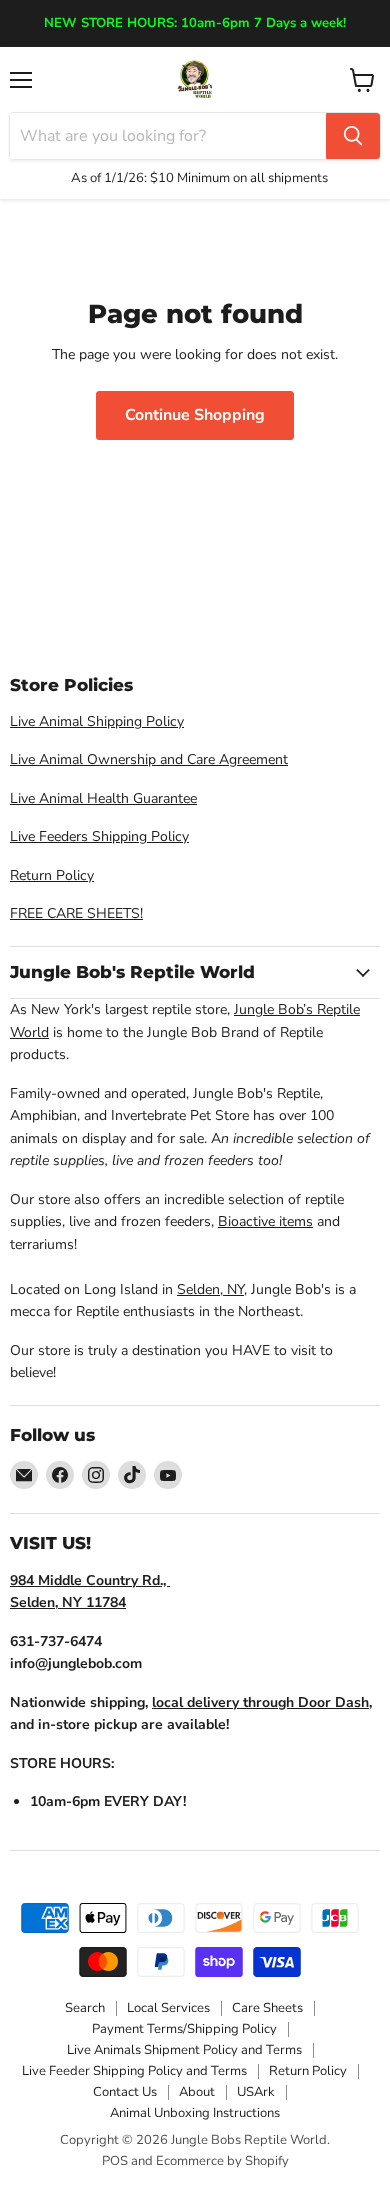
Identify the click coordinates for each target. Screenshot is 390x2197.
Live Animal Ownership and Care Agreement (149, 759)
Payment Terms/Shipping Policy (184, 2029)
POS (115, 2161)
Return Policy (52, 875)
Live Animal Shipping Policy (97, 721)
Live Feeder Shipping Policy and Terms (134, 2071)
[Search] (353, 136)
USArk (256, 2092)
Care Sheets (267, 2008)
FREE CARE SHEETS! (76, 913)
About (197, 2092)
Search (85, 2008)
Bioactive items (265, 1221)
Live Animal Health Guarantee (103, 798)
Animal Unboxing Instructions (195, 2113)
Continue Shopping (195, 415)
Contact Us (125, 2092)
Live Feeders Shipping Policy (99, 836)
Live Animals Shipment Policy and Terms (184, 2050)
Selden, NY (210, 1289)
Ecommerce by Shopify (222, 2161)
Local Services (168, 2008)
